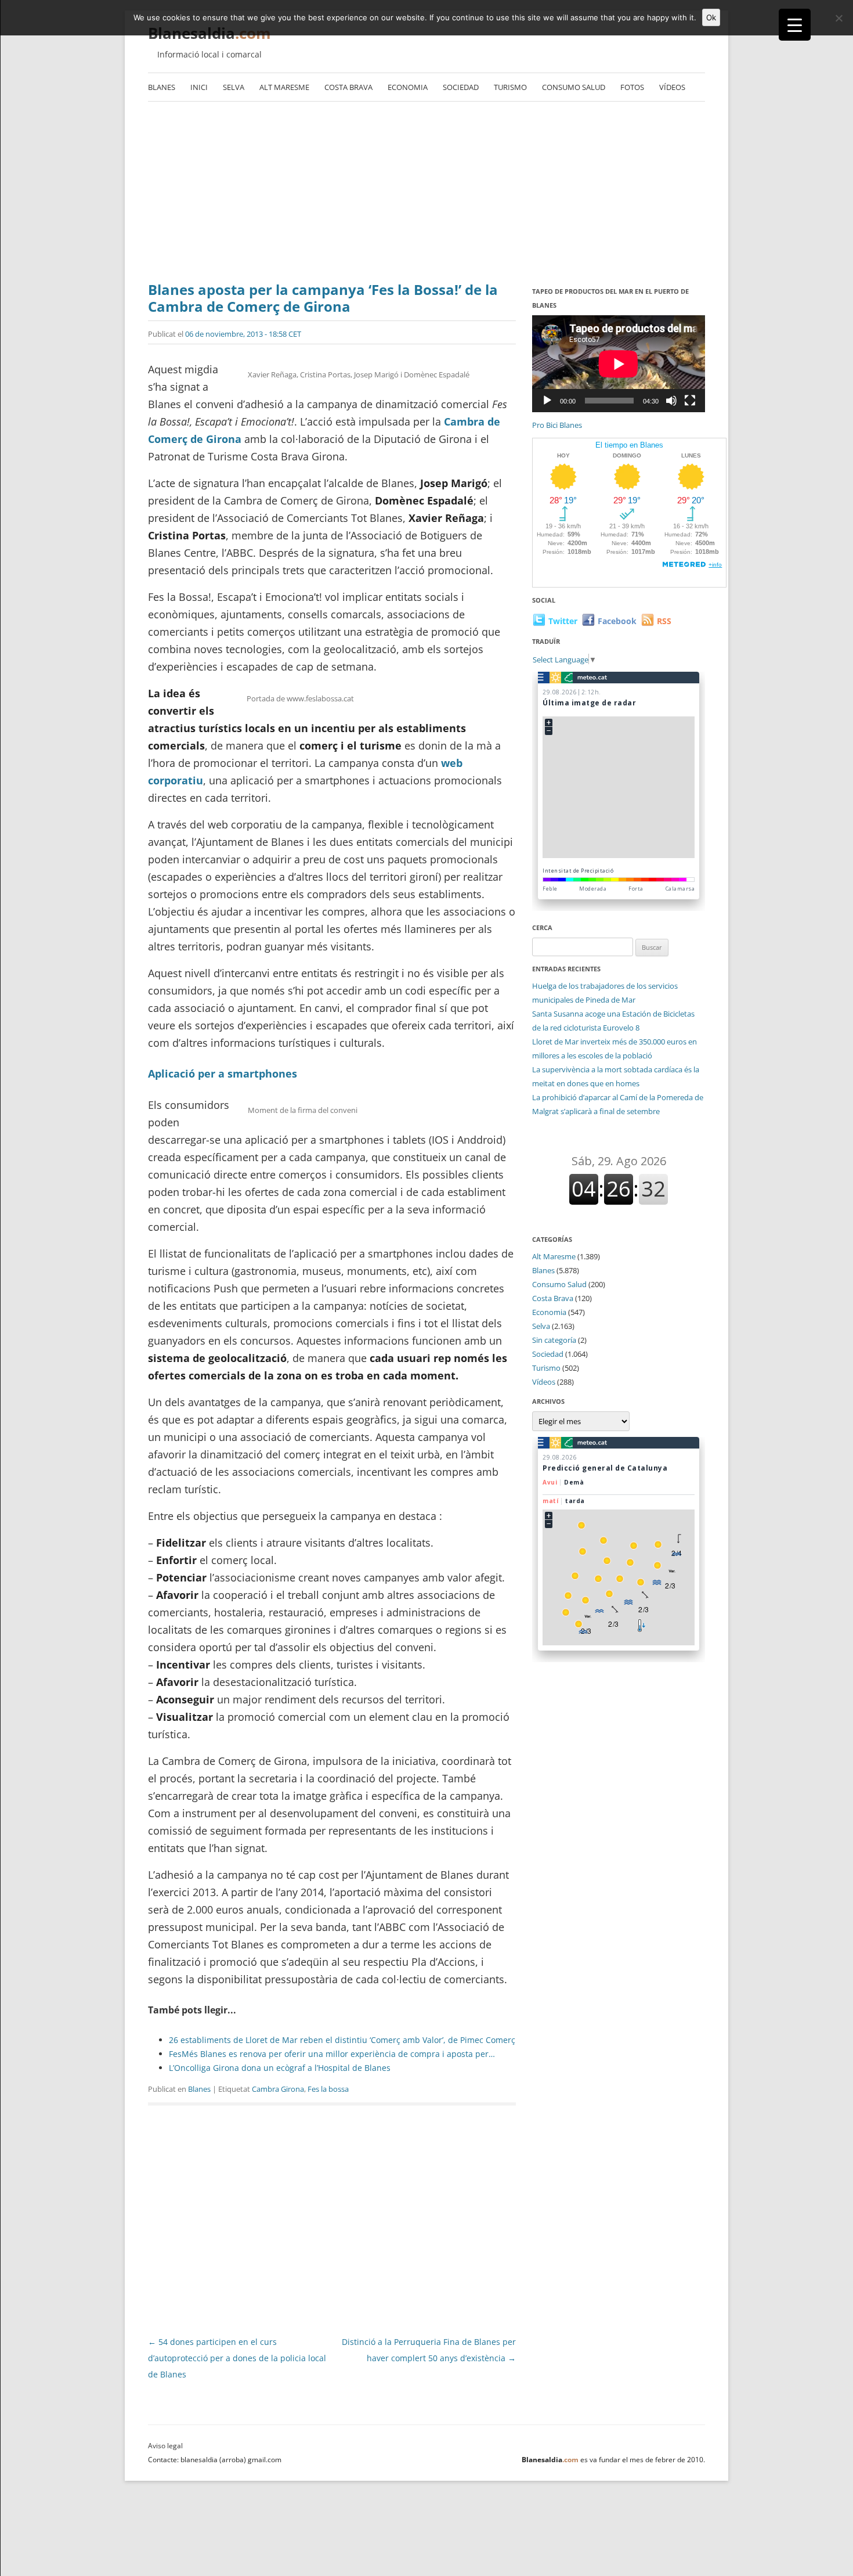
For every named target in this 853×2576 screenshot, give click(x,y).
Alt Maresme (284, 87)
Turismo (510, 87)
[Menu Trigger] (795, 25)
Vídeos (672, 87)
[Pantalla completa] (690, 401)
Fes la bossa (328, 2089)
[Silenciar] (671, 401)
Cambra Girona (278, 2089)
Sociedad (461, 87)
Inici (199, 87)
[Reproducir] (547, 401)
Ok (711, 17)
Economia (408, 87)
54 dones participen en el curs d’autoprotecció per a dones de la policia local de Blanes (237, 2358)
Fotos (632, 87)
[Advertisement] (426, 194)
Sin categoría (554, 1340)
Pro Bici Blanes (557, 425)
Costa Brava (348, 87)
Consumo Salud (574, 87)
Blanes (162, 87)
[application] (619, 364)
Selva (234, 87)
